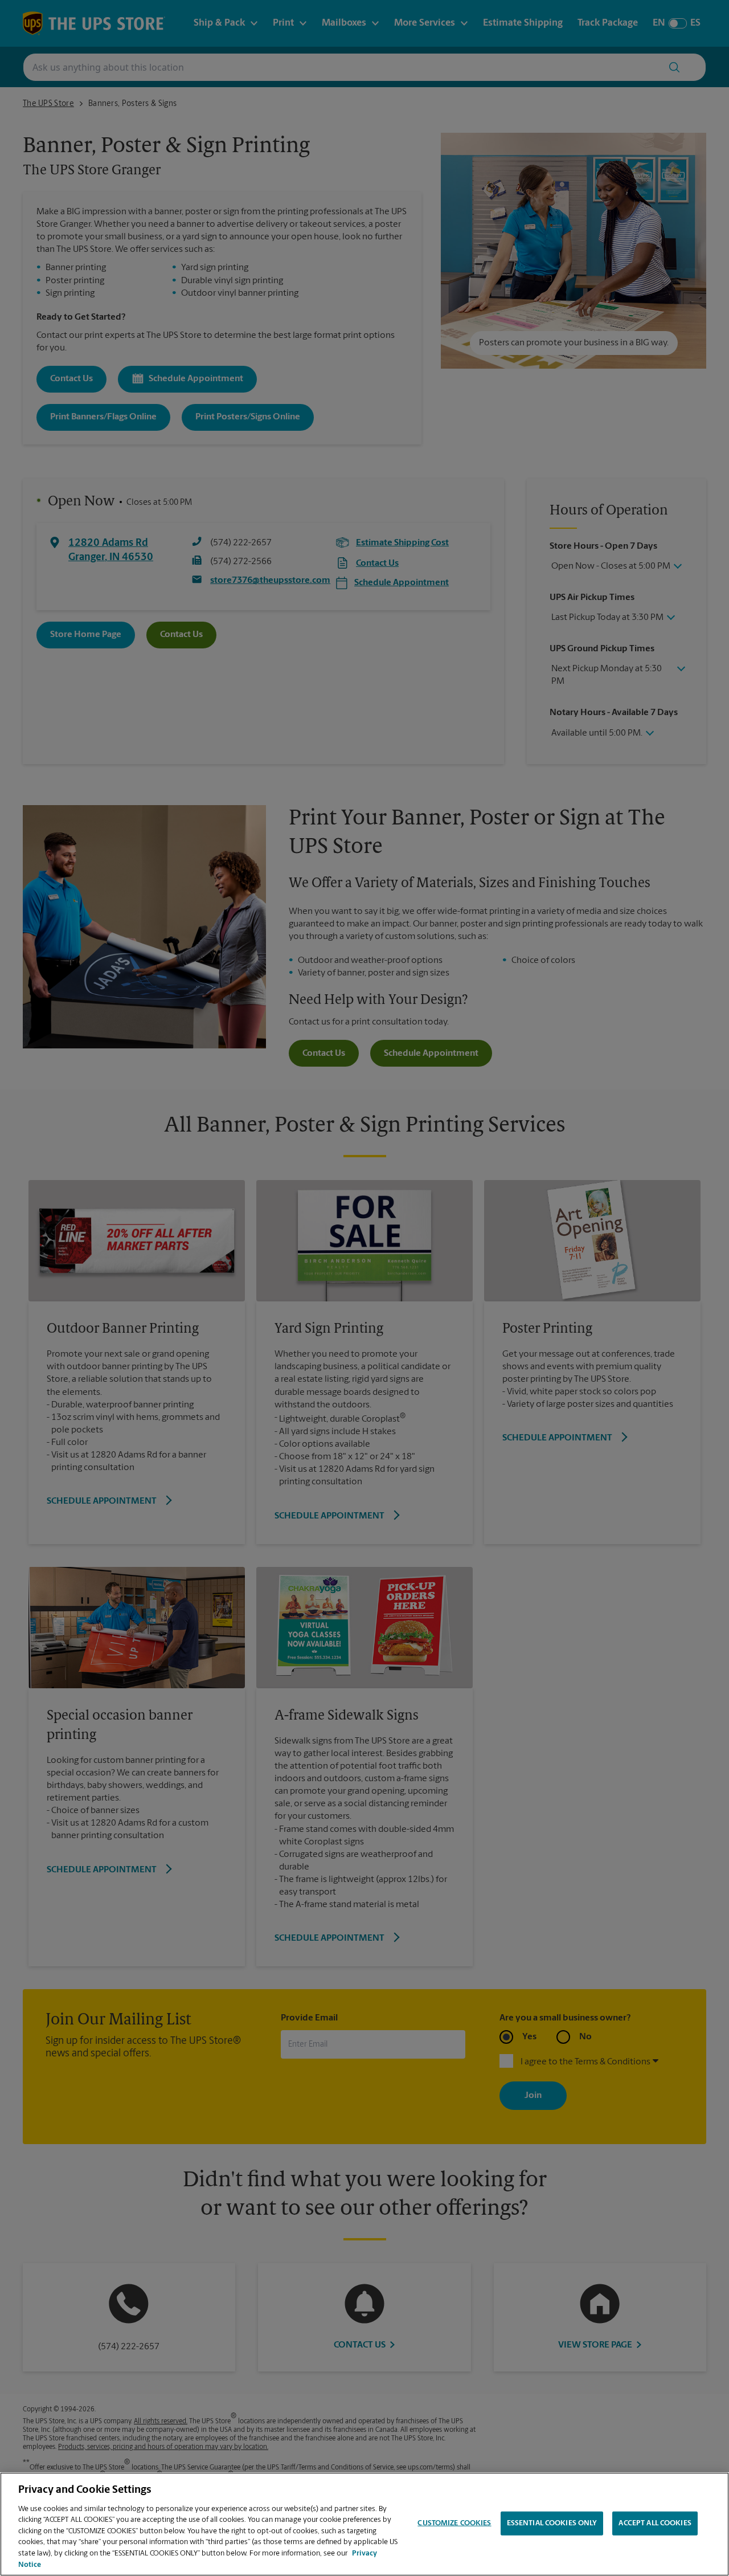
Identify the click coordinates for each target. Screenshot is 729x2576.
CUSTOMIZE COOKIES (454, 2523)
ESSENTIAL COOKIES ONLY (552, 2523)
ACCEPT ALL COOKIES (655, 2523)
